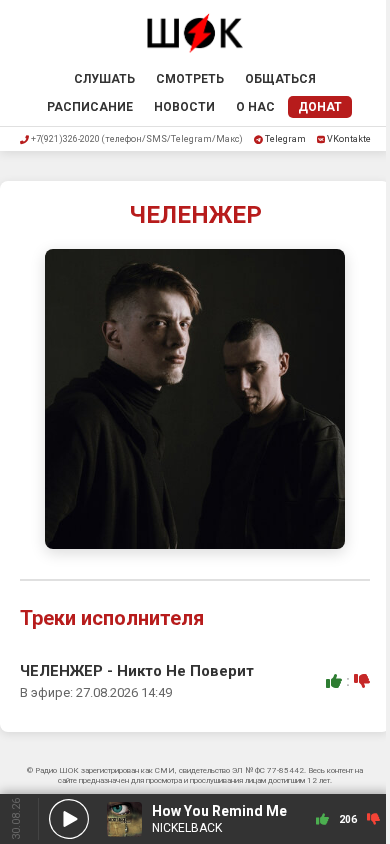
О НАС (255, 107)
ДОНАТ (320, 107)
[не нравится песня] (362, 681)
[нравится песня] (334, 681)
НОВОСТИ (184, 107)
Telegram (285, 139)
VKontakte (349, 139)
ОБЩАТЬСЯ (280, 79)
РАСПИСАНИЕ (90, 107)
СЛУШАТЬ (104, 79)
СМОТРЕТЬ (190, 79)
